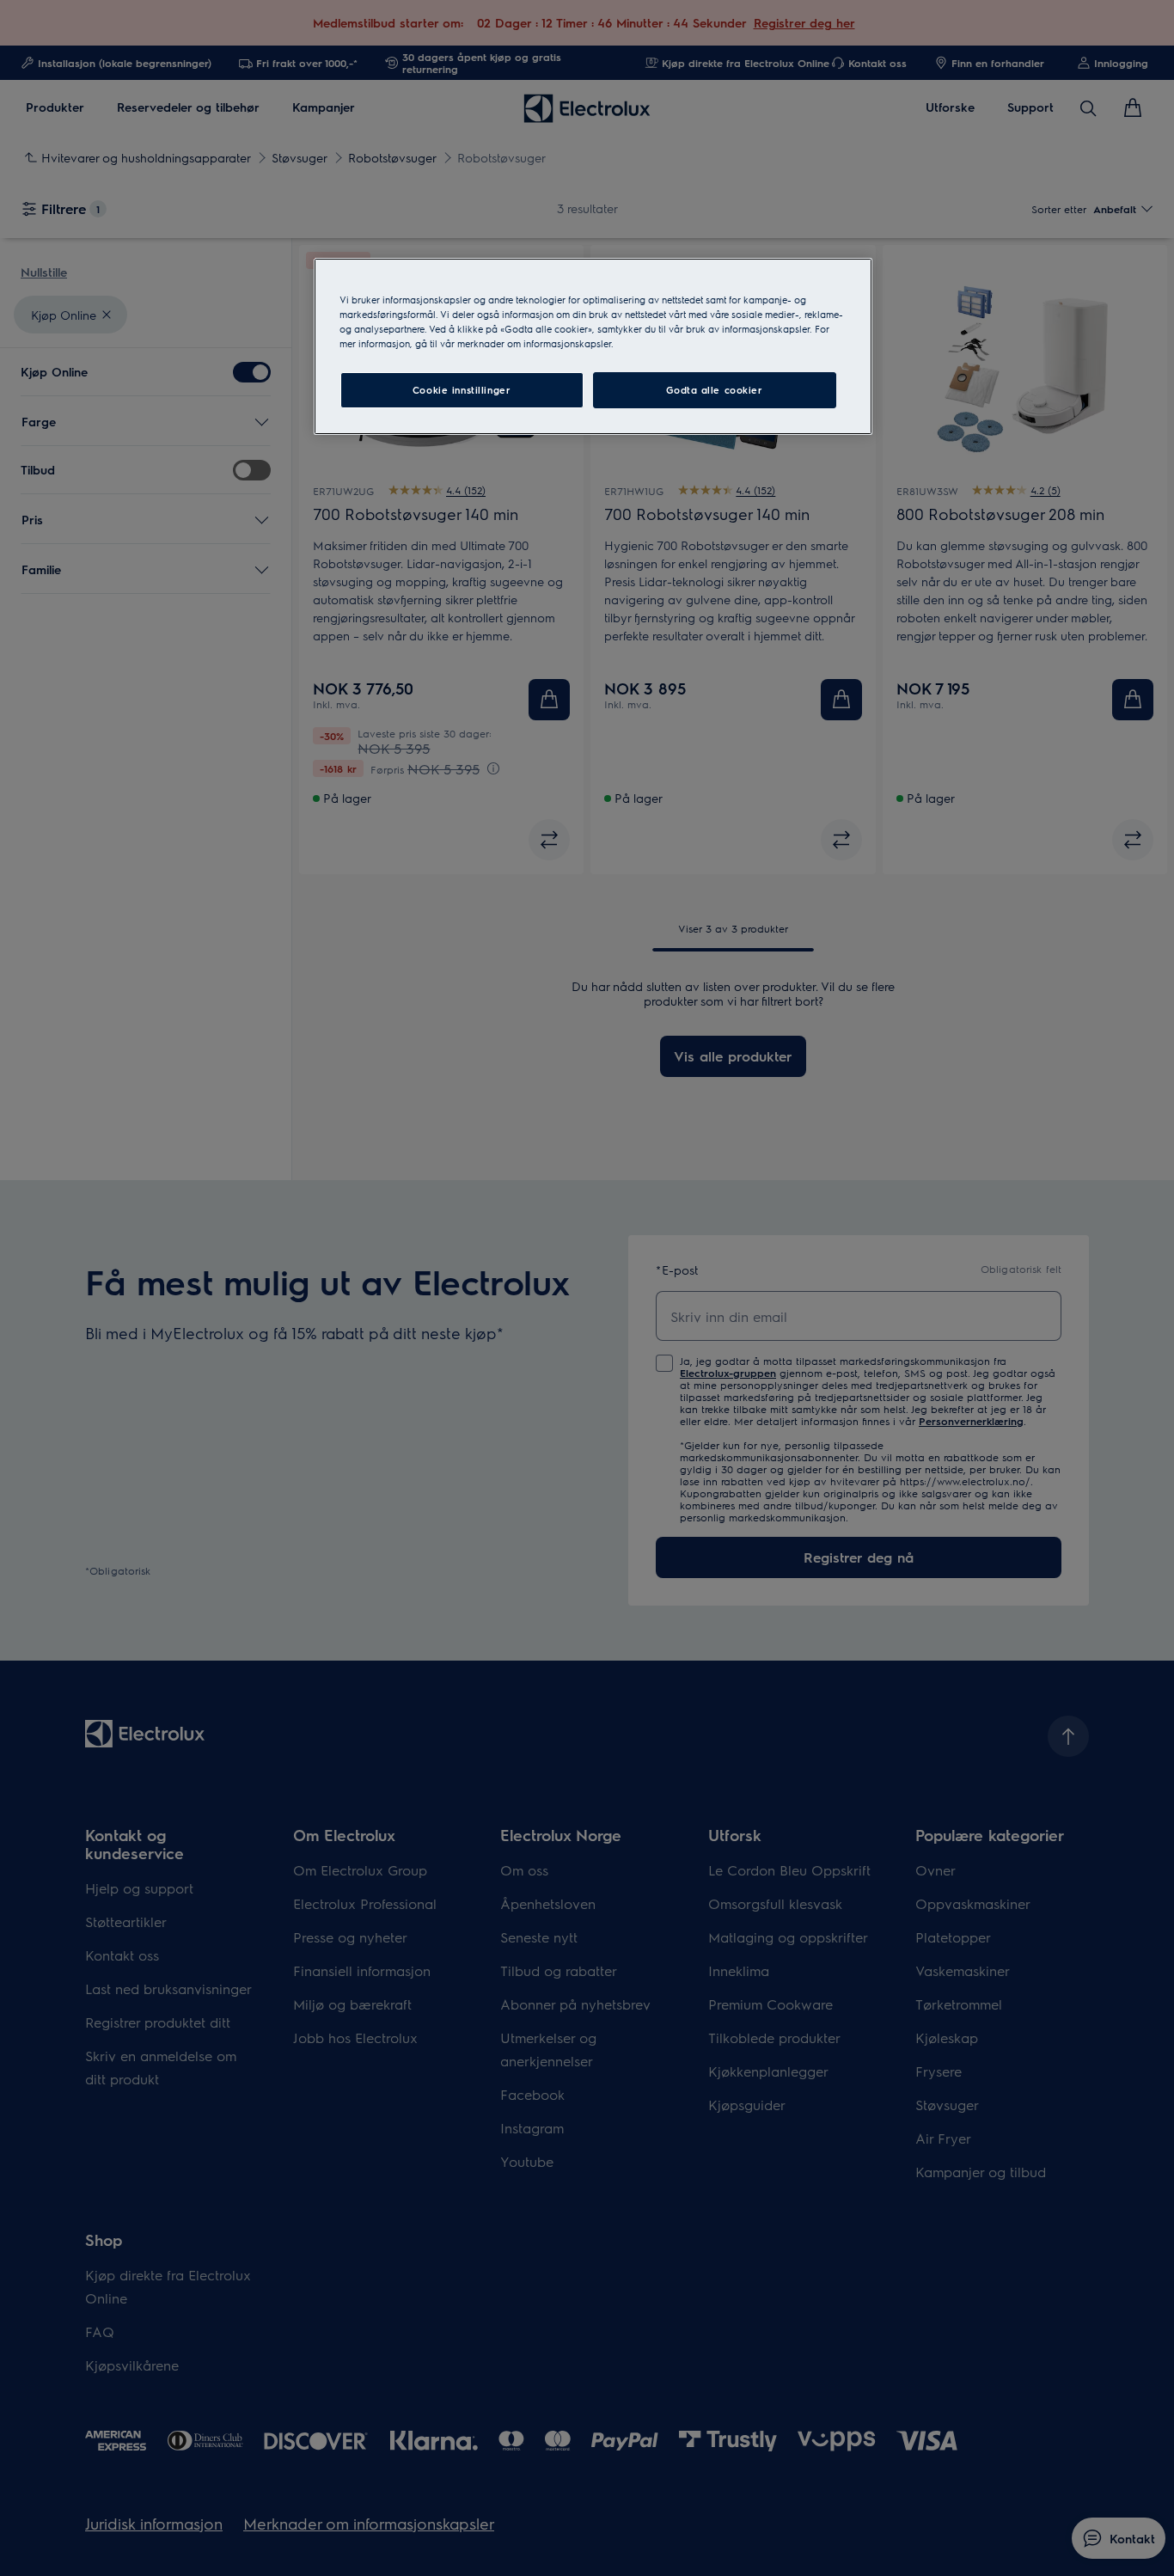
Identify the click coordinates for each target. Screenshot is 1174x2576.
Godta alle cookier (714, 390)
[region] (593, 346)
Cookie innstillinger (462, 390)
